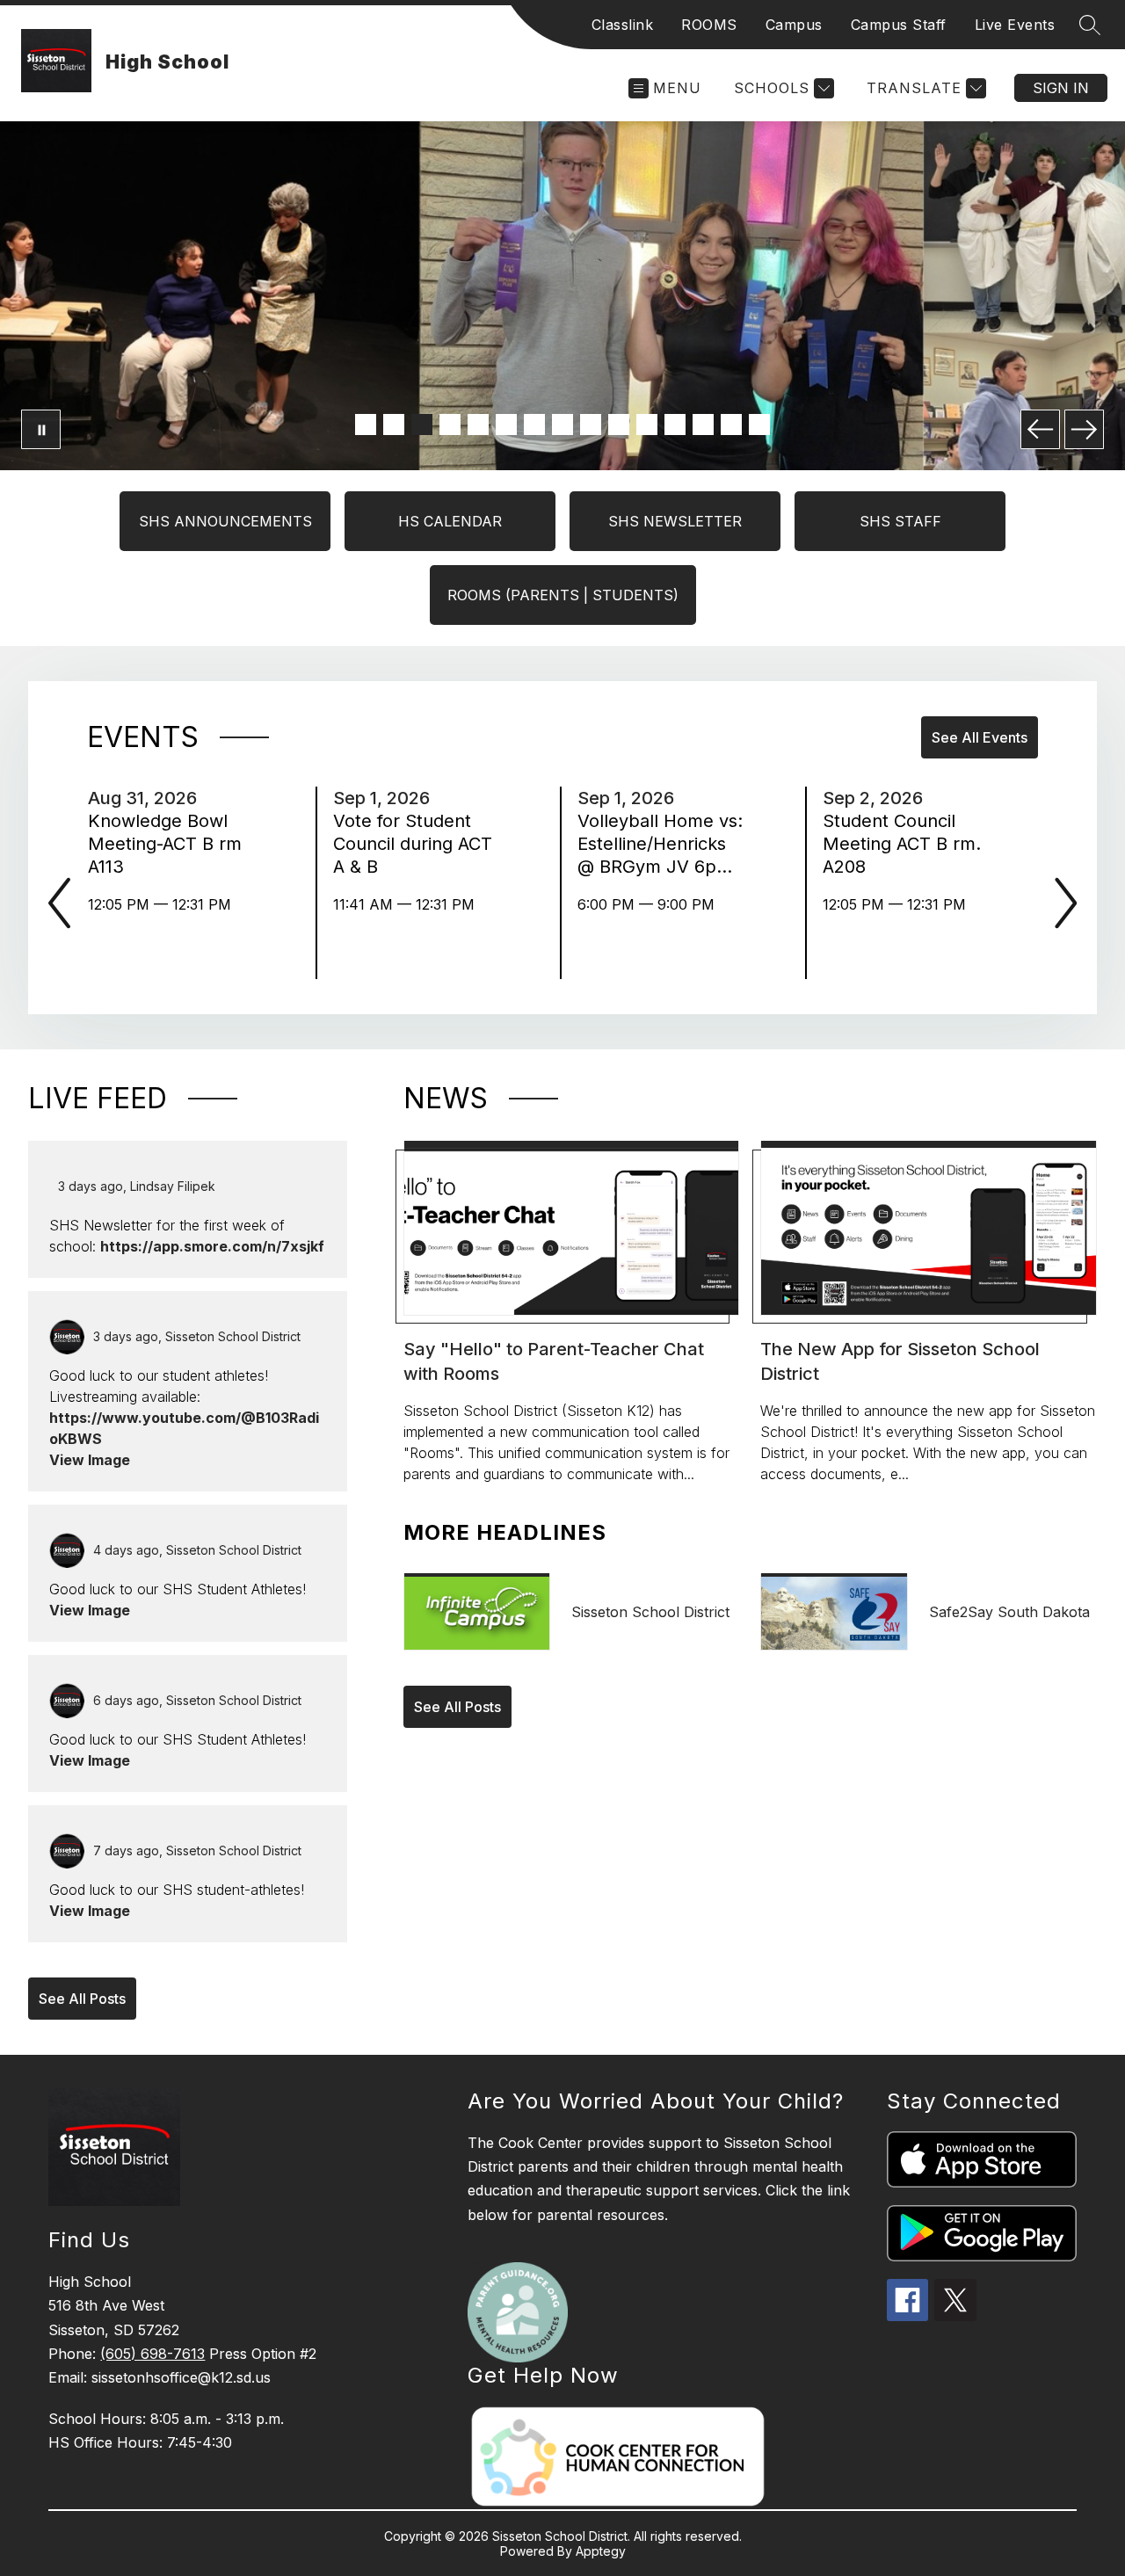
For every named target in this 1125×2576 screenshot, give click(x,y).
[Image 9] (591, 424)
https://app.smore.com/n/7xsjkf (212, 1246)
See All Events (980, 737)
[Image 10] (619, 424)
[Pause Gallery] (41, 429)
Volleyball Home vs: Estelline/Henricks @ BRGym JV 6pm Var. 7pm (660, 844)
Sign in (1061, 88)
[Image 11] (647, 424)
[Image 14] (731, 424)
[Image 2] (394, 424)
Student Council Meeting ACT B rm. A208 (902, 844)
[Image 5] (478, 424)
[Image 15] (759, 424)
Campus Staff (899, 25)
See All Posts (82, 1999)
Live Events (1015, 25)
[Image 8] (562, 424)
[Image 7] (534, 424)
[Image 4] (450, 424)
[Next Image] (1084, 429)
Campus (794, 25)
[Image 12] (675, 424)
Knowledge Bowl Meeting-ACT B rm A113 (165, 844)
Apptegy (601, 2551)
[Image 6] (506, 424)
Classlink (623, 25)
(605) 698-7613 (152, 2354)
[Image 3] (422, 424)
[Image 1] (366, 424)
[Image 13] (703, 424)
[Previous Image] (1040, 429)
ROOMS (709, 25)
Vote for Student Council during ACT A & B (413, 844)
